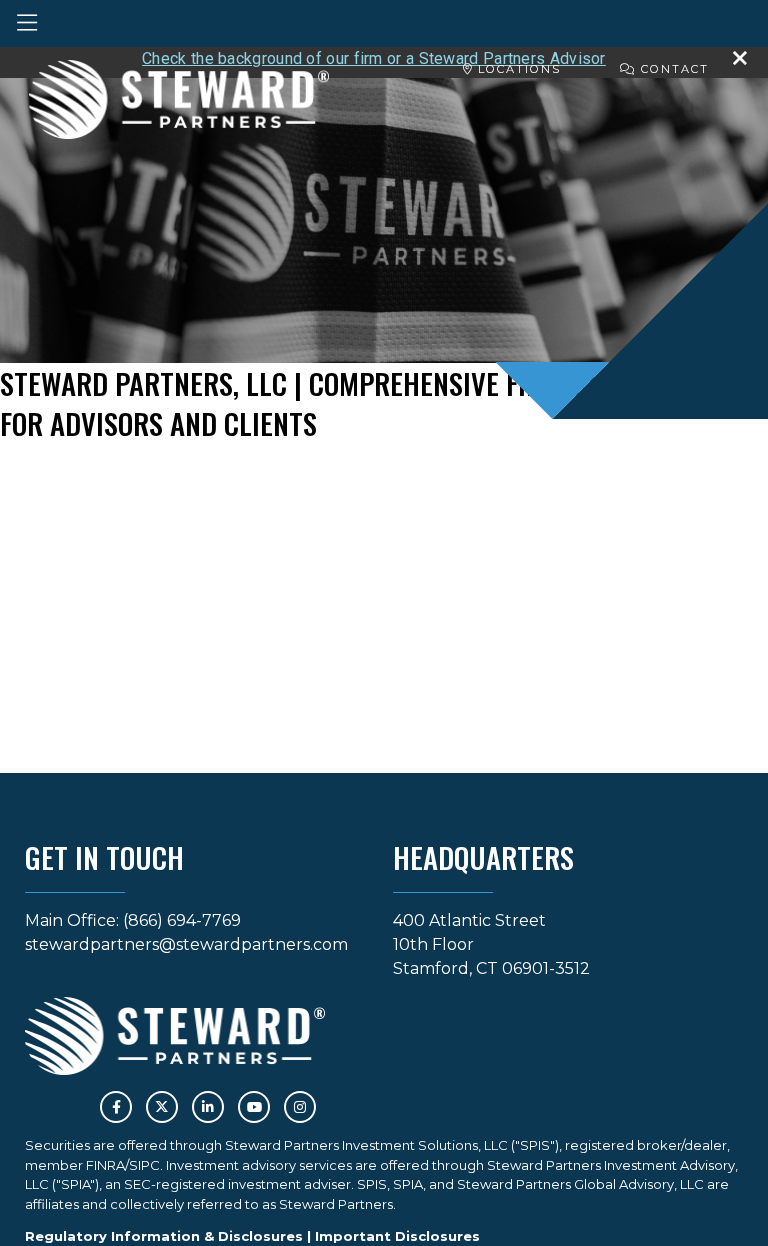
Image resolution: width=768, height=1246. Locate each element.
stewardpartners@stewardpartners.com (186, 944)
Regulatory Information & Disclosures (164, 1236)
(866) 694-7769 (182, 920)
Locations (517, 69)
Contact (672, 69)
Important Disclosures (397, 1236)
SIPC (144, 1165)
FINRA (105, 1165)
